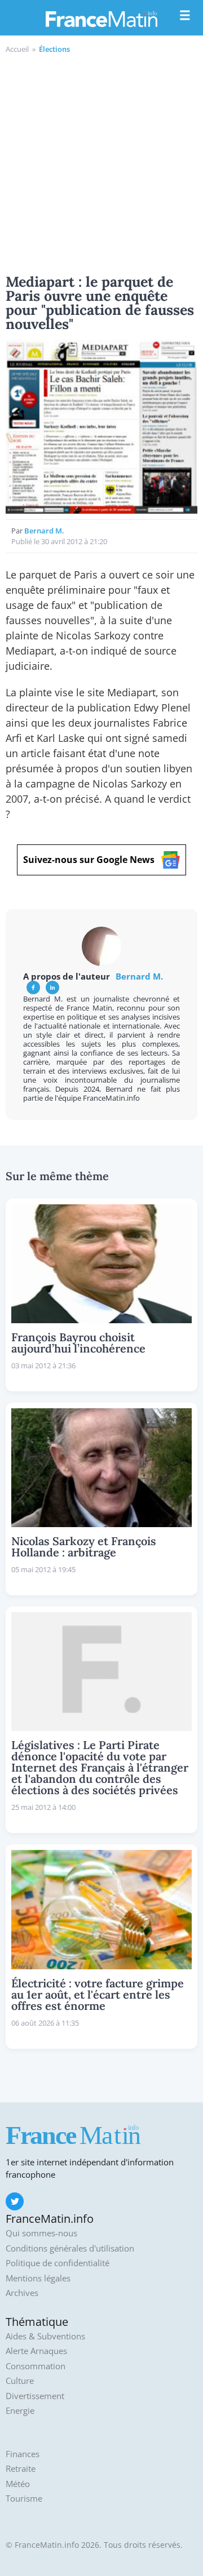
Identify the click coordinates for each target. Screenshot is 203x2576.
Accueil (17, 49)
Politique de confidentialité (58, 2263)
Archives (22, 2293)
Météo (18, 2484)
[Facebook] (33, 987)
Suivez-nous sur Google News (89, 860)
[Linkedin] (52, 987)
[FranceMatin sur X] (15, 2201)
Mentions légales (38, 2278)
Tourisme (24, 2499)
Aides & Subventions (45, 2336)
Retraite (21, 2469)
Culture (20, 2381)
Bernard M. (44, 531)
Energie (20, 2411)
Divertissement (35, 2396)
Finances (23, 2454)
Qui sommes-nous (41, 2233)
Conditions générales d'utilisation (70, 2248)
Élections (54, 49)
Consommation (36, 2366)
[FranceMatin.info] (101, 19)
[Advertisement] (101, 162)
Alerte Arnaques (36, 2351)
